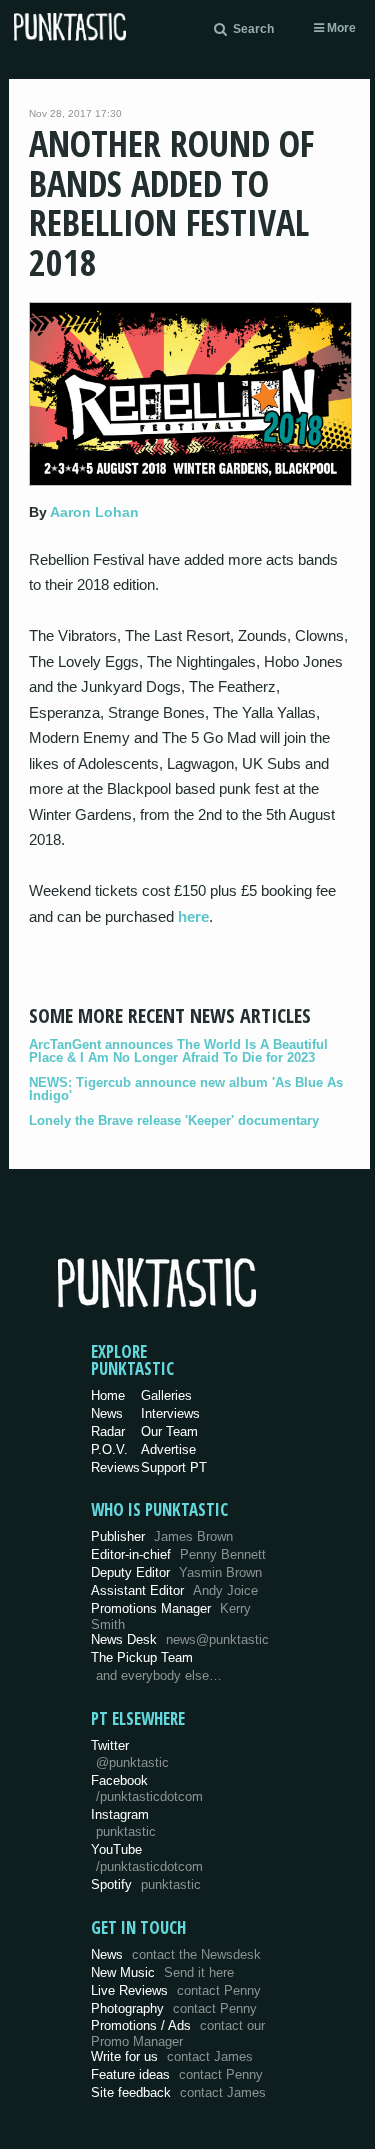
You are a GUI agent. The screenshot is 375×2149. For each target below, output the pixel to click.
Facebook (147, 1789)
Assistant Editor (174, 1590)
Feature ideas (177, 2074)
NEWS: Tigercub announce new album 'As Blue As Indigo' (186, 1089)
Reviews (115, 1467)
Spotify (146, 1884)
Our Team (169, 1431)
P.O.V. (109, 1449)
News (107, 1413)
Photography (174, 2008)
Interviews (170, 1413)
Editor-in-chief (178, 1554)
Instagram (123, 1823)
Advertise (168, 1449)
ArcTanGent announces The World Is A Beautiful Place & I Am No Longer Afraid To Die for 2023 (178, 1051)
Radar (108, 1431)
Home (108, 1395)
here (193, 916)
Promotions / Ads (178, 2033)
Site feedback (178, 2092)
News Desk (180, 1639)
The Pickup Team (142, 1657)
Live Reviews (176, 1990)
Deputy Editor (176, 1572)
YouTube (147, 1858)
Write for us (172, 2056)
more (340, 28)
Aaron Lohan (94, 512)
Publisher (162, 1536)
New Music (162, 1972)
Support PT (174, 1467)
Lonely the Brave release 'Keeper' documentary (174, 1120)
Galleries (166, 1395)
